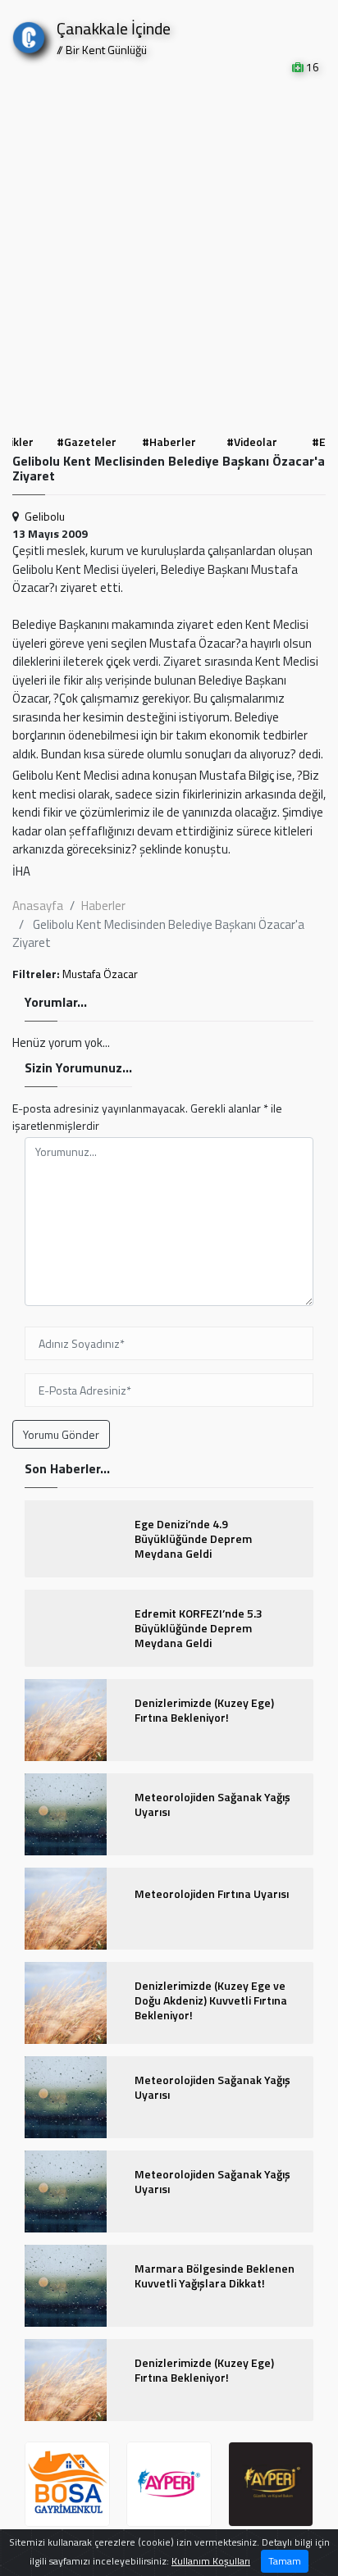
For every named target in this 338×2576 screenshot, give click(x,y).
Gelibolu (45, 516)
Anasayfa (38, 906)
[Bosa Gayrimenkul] (67, 2484)
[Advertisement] (169, 253)
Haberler (103, 906)
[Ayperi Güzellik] (169, 2484)
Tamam (285, 2561)
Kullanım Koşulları (211, 2561)
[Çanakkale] (29, 34)
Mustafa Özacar (100, 974)
